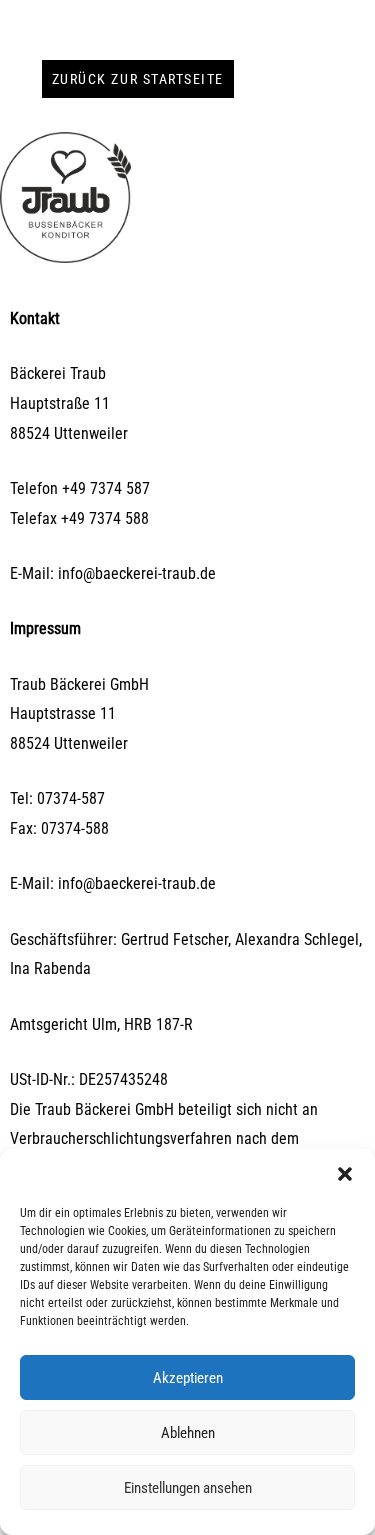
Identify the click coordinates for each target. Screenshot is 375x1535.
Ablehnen (188, 1433)
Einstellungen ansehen (188, 1488)
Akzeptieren (188, 1378)
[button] (345, 1174)
